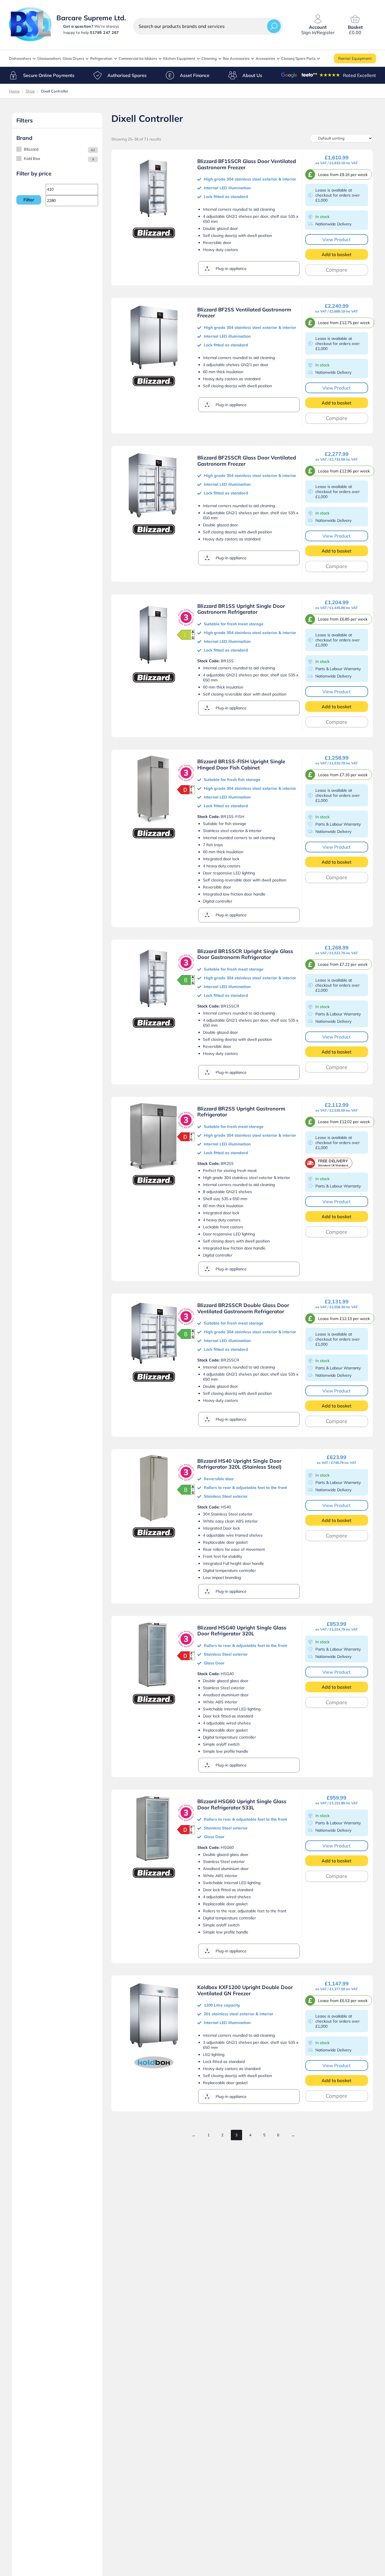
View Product (337, 239)
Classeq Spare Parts (298, 58)
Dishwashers (20, 58)
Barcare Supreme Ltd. (91, 18)
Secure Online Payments (49, 75)
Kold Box (32, 159)
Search (274, 26)
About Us (252, 75)
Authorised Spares (127, 75)
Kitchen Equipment (179, 58)
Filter (29, 200)
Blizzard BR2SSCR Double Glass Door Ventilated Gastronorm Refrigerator (243, 1308)
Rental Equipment (355, 58)
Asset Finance (195, 75)
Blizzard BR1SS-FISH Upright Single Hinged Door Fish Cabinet (241, 765)
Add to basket (337, 254)
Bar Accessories (236, 58)
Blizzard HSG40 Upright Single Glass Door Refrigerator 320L (242, 1631)
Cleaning (209, 58)
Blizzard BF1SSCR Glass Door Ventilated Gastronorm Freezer (247, 164)
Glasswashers (49, 58)
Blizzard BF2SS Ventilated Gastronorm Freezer (244, 313)
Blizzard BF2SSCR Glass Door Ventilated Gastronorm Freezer (247, 461)
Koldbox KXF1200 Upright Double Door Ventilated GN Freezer (245, 1990)
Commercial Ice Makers (138, 58)
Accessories (265, 58)
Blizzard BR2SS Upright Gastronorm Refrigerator (241, 1112)
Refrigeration (101, 58)
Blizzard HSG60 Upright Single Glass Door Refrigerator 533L (242, 1804)
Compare (337, 270)
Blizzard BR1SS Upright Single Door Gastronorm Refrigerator (241, 609)
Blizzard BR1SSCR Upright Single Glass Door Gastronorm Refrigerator (245, 954)
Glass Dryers (73, 58)
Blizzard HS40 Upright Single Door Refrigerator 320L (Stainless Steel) (239, 1464)
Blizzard (31, 149)
